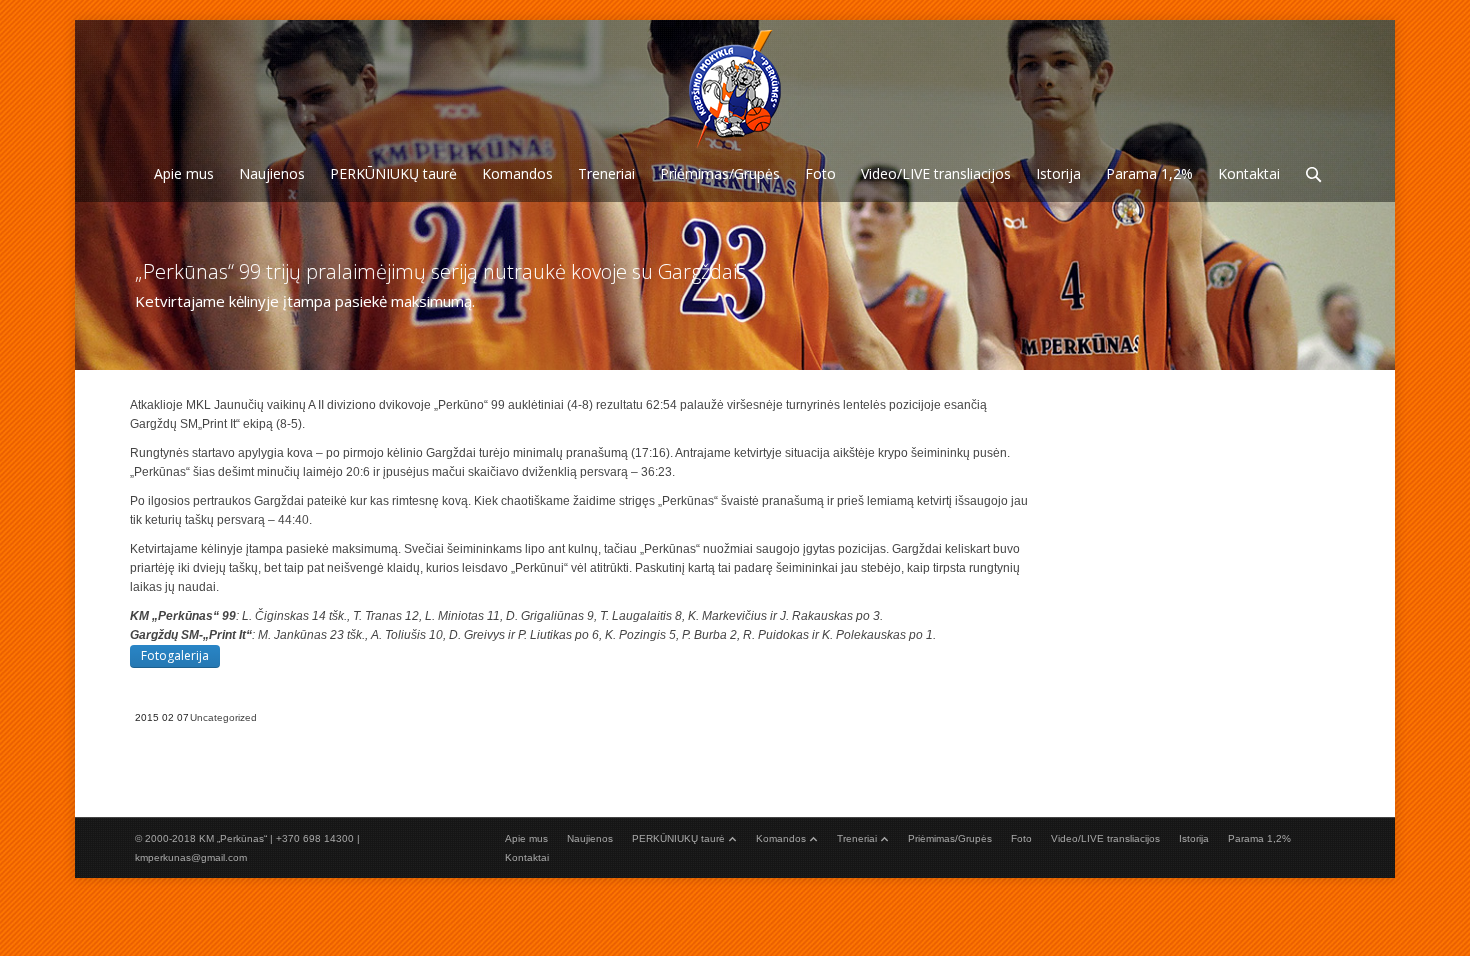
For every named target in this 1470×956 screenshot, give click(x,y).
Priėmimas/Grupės (950, 838)
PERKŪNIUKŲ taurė (678, 838)
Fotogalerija (175, 655)
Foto (1021, 838)
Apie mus (526, 838)
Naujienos (590, 838)
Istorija (1194, 838)
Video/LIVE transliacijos (1105, 838)
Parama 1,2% (1259, 838)
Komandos (781, 838)
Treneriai (857, 838)
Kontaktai (527, 857)
